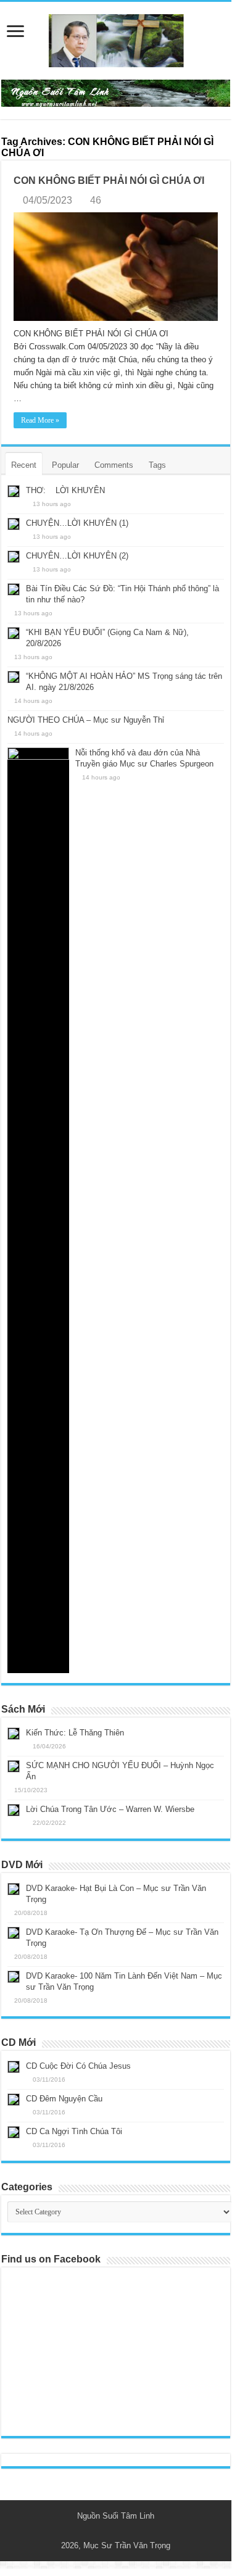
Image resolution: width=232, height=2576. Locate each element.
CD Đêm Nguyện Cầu (64, 2099)
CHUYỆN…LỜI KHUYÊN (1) (77, 523)
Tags (157, 465)
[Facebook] (122, 2531)
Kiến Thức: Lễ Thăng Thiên (75, 1733)
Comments (114, 465)
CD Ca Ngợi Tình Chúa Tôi (74, 2131)
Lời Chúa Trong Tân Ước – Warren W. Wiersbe (110, 1809)
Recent (24, 465)
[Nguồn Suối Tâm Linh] (116, 38)
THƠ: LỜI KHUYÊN (65, 490)
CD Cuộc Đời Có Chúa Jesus (78, 2066)
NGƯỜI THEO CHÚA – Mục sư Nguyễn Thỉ (86, 720)
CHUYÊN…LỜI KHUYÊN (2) (77, 556)
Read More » (40, 420)
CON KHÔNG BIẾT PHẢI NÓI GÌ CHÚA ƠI (109, 181)
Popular (65, 465)
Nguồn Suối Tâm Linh (116, 2516)
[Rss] (110, 2531)
